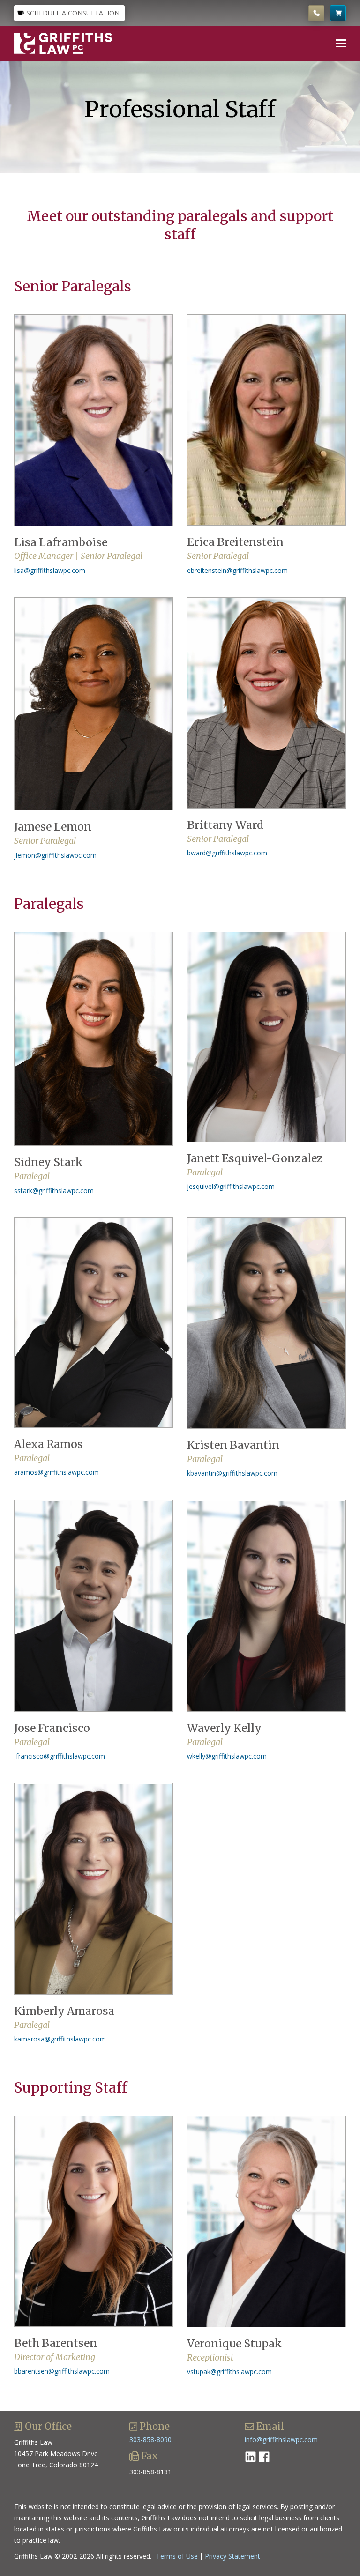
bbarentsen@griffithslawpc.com (62, 2371)
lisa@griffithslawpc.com (50, 570)
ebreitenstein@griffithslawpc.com (237, 570)
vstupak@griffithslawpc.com (229, 2372)
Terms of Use (177, 2556)
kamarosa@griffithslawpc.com (60, 2039)
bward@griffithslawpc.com (227, 853)
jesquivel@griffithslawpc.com (231, 1186)
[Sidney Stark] (94, 1039)
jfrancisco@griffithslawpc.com (60, 1756)
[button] (341, 43)
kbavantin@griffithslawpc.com (232, 1473)
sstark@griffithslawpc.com (54, 1191)
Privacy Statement (232, 2556)
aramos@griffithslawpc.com (56, 1472)
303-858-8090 (150, 2439)
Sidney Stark (49, 1162)
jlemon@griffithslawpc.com (55, 855)
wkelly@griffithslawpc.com (227, 1756)
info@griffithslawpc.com (281, 2439)
